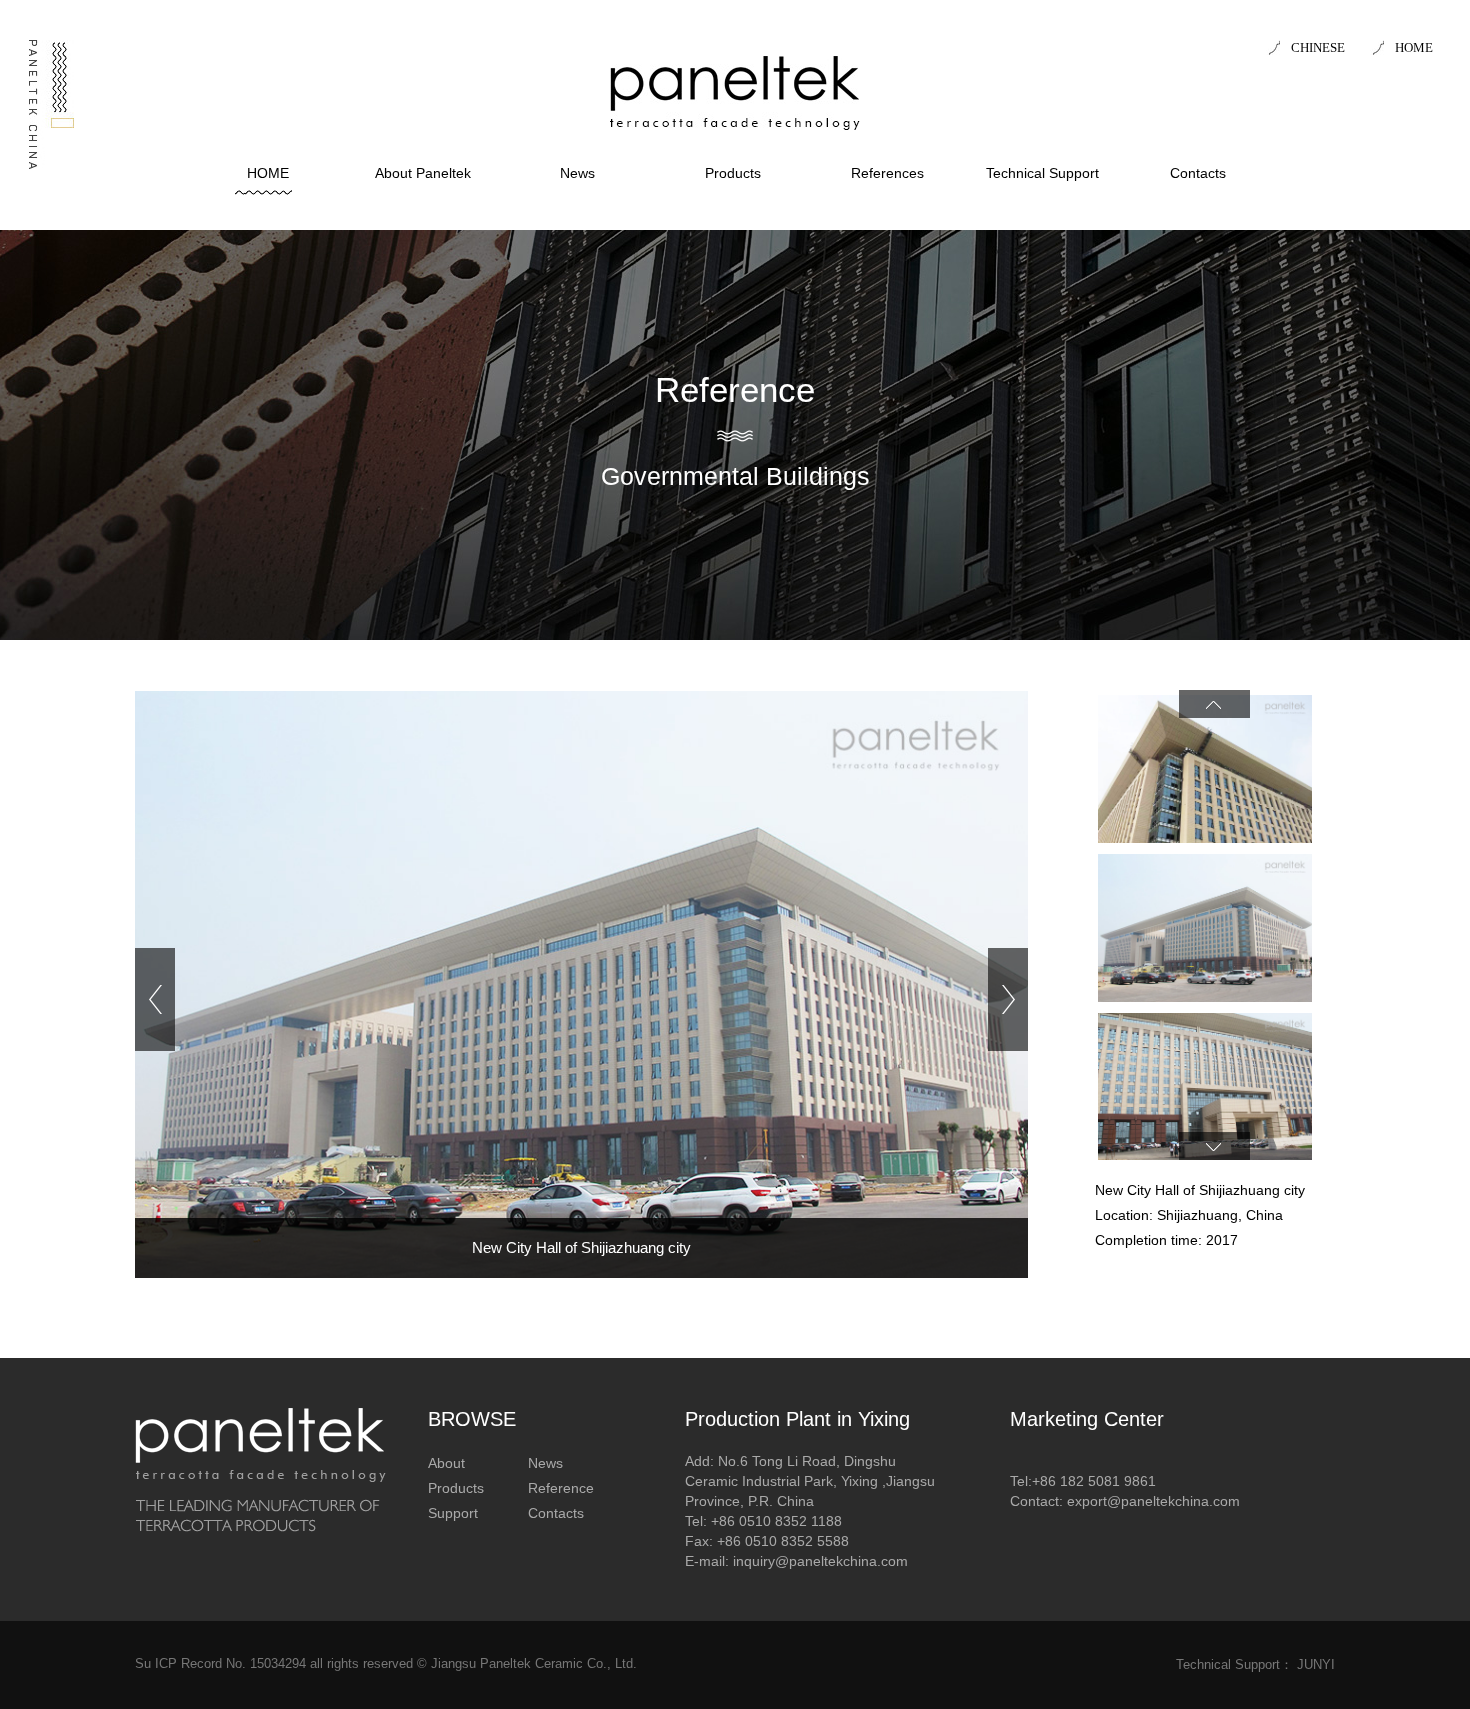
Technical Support (1042, 173)
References (887, 173)
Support (453, 1513)
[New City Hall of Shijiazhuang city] (581, 998)
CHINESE (1318, 47)
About (446, 1463)
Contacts (1198, 173)
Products (733, 173)
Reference (561, 1488)
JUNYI (1316, 1664)
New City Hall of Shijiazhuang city (581, 1247)
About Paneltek (423, 173)
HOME (1414, 47)
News (577, 173)
